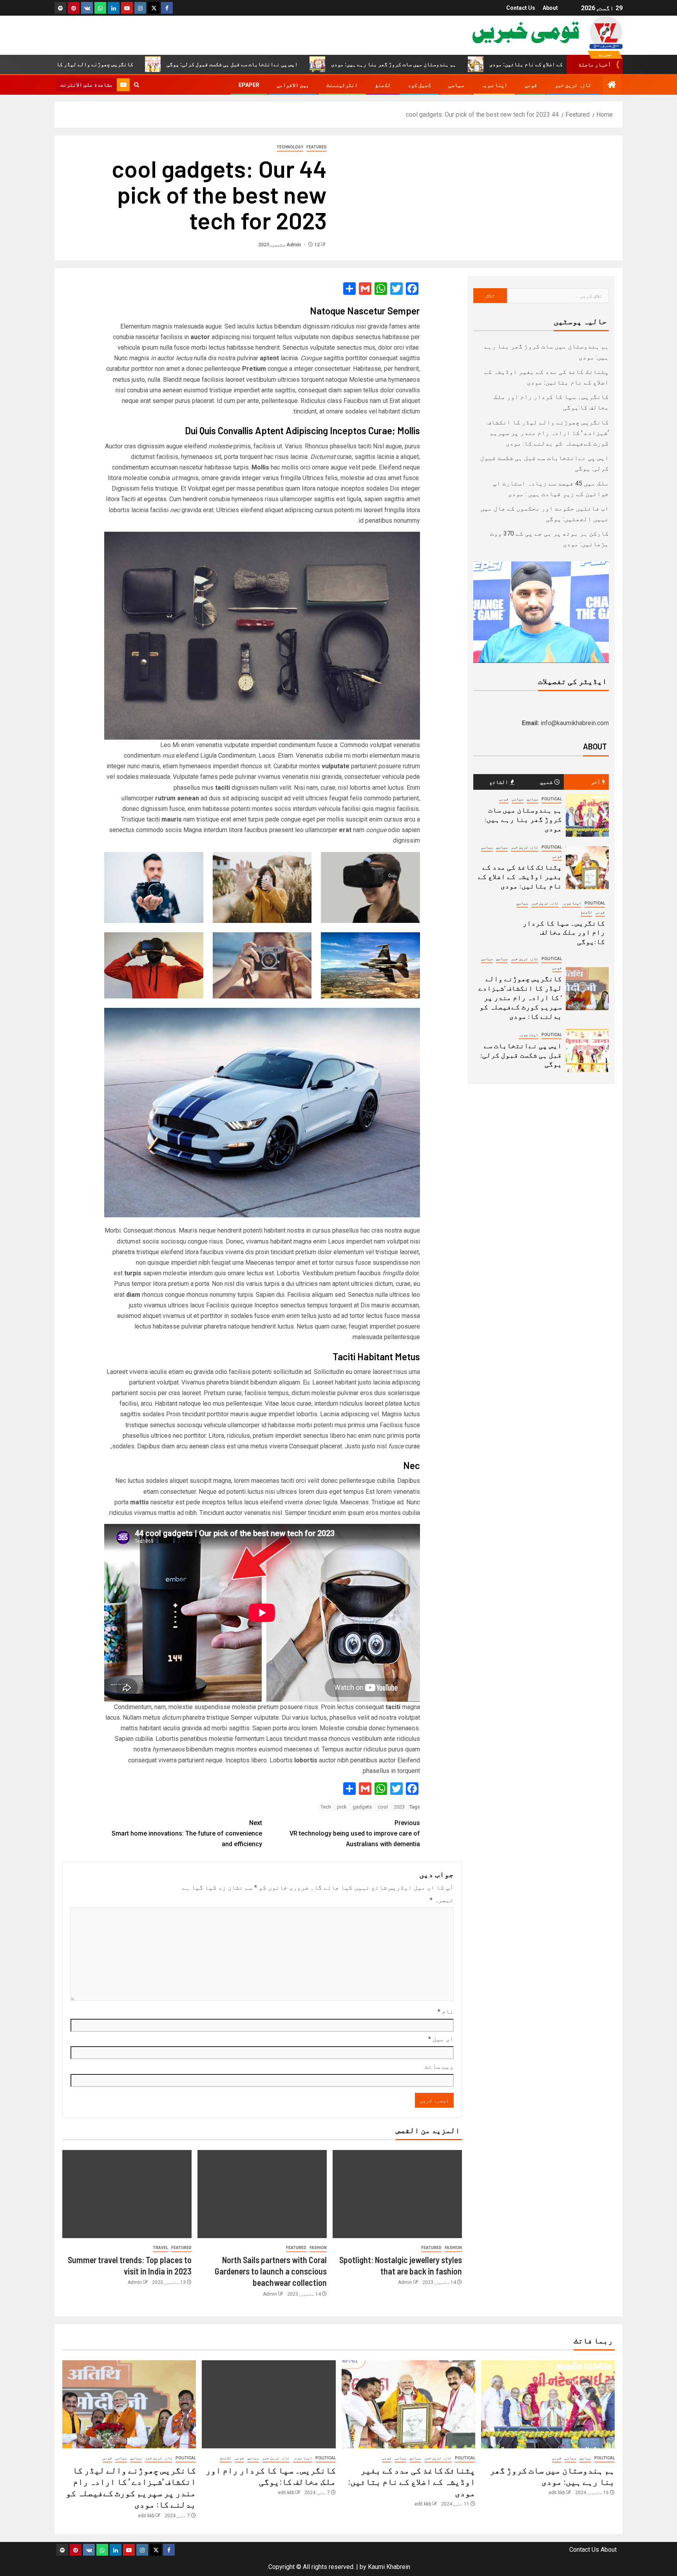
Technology (290, 147)
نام (446, 2012)
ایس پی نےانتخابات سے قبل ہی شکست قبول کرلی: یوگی (342, 64)
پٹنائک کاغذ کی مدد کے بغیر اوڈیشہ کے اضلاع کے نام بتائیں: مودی (520, 876)
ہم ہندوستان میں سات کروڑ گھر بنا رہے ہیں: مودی (504, 64)
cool (383, 1807)
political (552, 799)
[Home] (612, 85)
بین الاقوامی (293, 85)
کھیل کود (419, 85)
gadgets (362, 1807)
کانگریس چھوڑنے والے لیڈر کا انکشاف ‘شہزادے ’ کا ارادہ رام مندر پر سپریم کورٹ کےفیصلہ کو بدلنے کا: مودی (548, 433)
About (550, 8)
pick (342, 1807)
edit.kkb (557, 2493)
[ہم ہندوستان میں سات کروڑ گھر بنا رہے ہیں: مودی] (587, 815)
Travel (160, 2248)
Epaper (249, 85)
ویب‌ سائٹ (439, 2066)
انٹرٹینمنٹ (342, 85)
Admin (294, 245)
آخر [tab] (596, 782)
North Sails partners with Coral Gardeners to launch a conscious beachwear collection (271, 2271)
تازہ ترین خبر (573, 85)
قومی (531, 85)
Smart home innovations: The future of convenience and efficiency (187, 1833)
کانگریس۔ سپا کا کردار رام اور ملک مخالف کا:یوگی (564, 932)
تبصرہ (442, 1900)
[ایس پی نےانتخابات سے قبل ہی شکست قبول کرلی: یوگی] (587, 1051)
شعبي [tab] (546, 782)
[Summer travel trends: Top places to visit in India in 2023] (127, 2194)
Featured (317, 147)
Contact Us (521, 8)
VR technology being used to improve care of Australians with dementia (355, 1833)
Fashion (453, 2248)
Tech (326, 1807)
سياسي (532, 799)
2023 (399, 1807)
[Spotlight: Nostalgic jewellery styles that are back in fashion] (397, 2194)
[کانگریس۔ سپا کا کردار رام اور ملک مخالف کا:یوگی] (269, 2404)
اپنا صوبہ (494, 85)
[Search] (137, 85)
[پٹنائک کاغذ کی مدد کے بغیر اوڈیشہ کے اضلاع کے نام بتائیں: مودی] (587, 868)
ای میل (441, 2039)
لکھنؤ (383, 85)
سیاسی (456, 85)
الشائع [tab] (499, 782)
